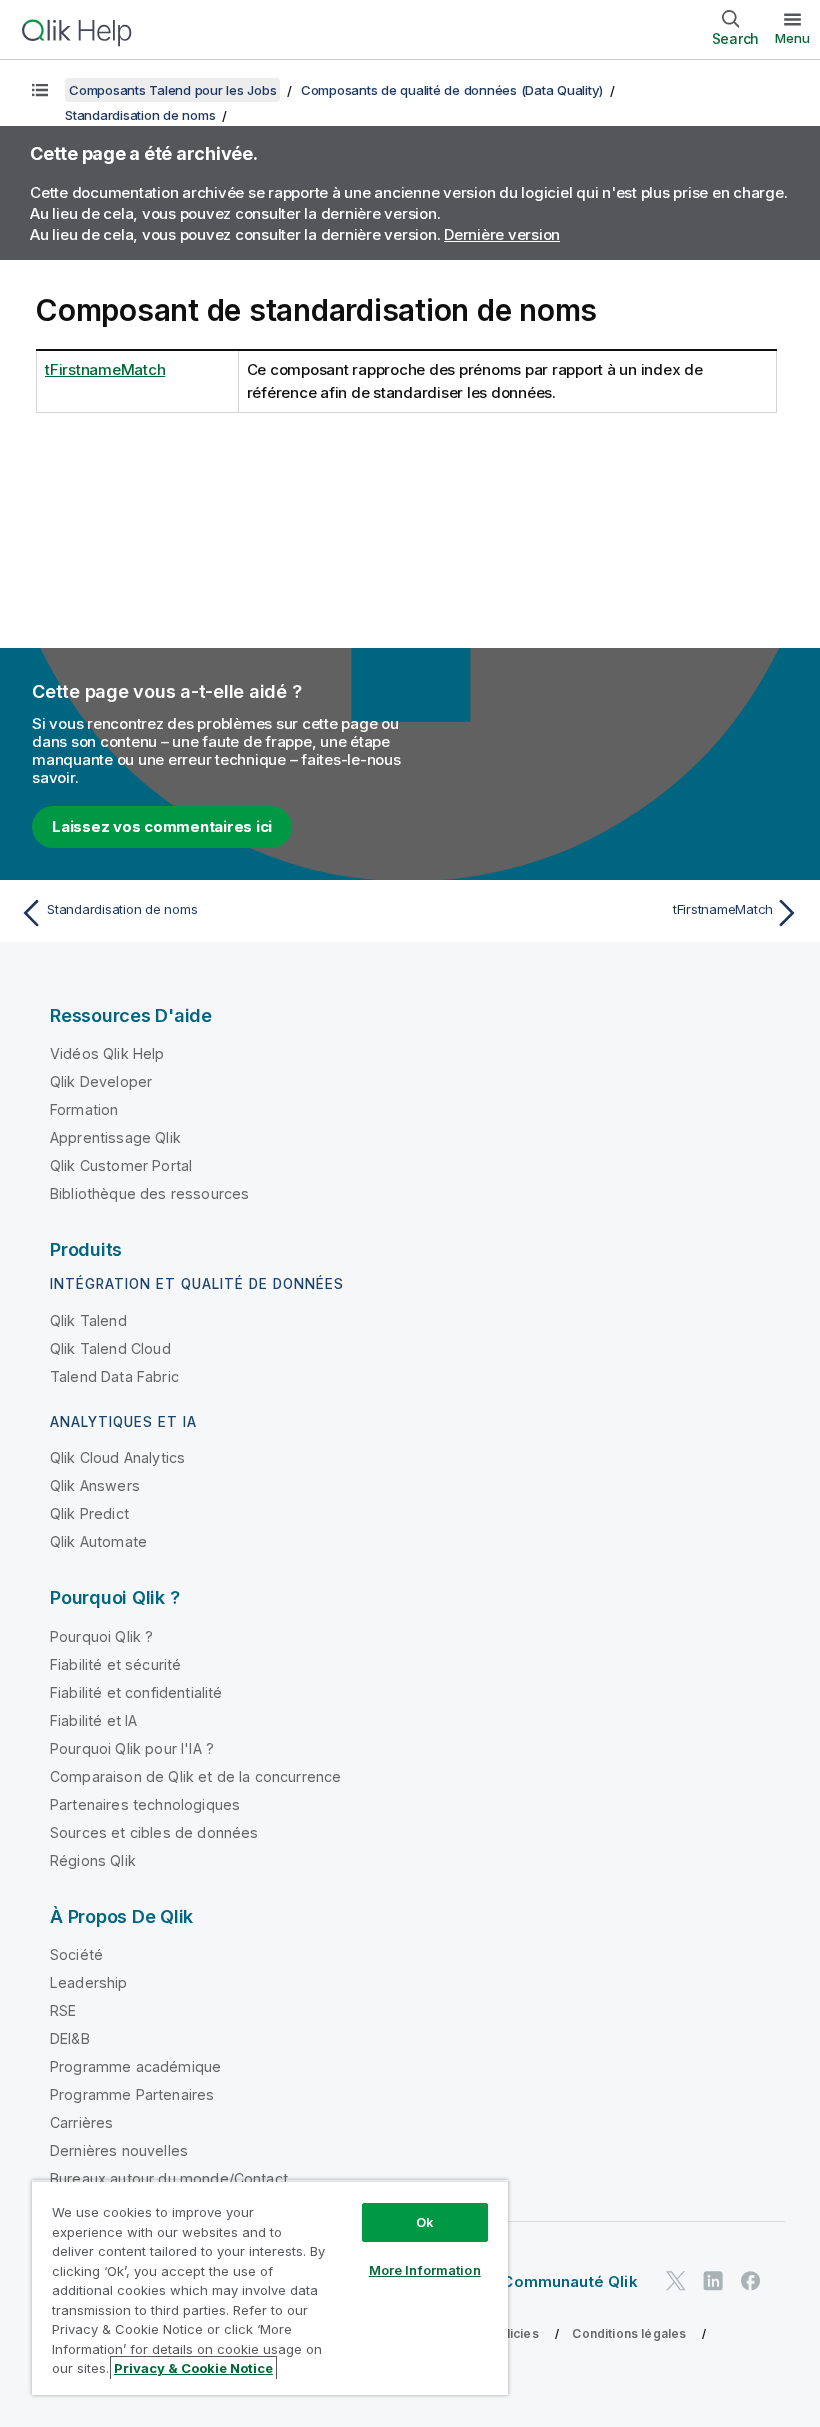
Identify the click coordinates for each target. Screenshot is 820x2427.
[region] (270, 2287)
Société (76, 1954)
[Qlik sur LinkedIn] (713, 2280)
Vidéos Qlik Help (107, 1053)
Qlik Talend (88, 1320)
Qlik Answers (95, 1485)
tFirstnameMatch (105, 369)
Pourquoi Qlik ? (101, 1636)
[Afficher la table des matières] (40, 90)
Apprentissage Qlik (115, 1137)
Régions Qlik (93, 1860)
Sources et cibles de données (154, 1832)
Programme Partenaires (132, 2094)
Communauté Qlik (569, 2281)
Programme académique (135, 2066)
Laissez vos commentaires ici (162, 826)
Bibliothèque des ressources (149, 1193)
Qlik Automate (98, 1541)
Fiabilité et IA (93, 1720)
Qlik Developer (101, 1081)
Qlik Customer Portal (121, 1165)
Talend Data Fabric (114, 1376)
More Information (425, 2270)
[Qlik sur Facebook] (751, 2280)
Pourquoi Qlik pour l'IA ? (132, 1748)
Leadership (89, 1982)
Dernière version (502, 234)
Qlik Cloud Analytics (117, 1457)
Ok (425, 2222)
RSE (63, 2010)
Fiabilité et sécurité (115, 1664)
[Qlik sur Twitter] (676, 2280)
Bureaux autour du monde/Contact (169, 2178)
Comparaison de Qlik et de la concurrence (195, 1776)
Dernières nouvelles (119, 2150)
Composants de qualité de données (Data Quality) (452, 90)
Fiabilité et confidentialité (136, 1692)
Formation (84, 1109)
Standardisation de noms (140, 115)
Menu (792, 38)
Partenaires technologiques (145, 1804)
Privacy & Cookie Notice (193, 2368)
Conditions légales (629, 2333)
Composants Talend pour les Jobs (172, 90)
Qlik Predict (89, 1513)
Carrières (81, 2122)
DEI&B (70, 2038)
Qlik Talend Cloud (110, 1348)
